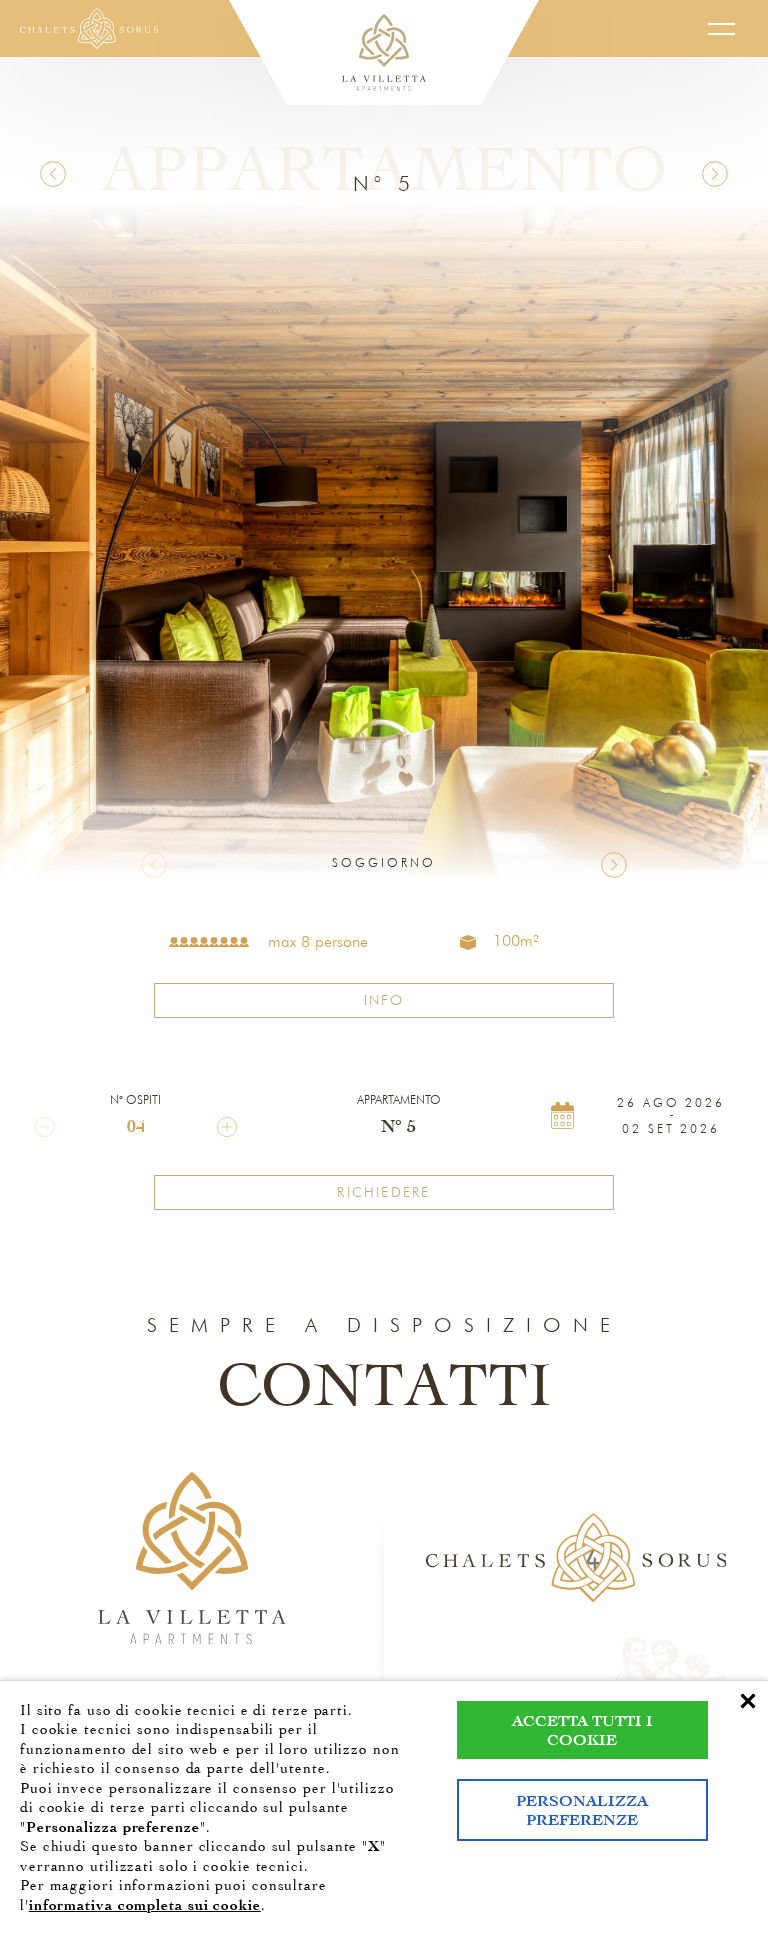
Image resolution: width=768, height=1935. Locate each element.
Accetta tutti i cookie (582, 1730)
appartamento (399, 1100)
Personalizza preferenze (582, 1810)
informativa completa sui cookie (145, 1905)
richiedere (383, 1192)
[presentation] (154, 865)
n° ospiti (135, 1100)
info (384, 1000)
